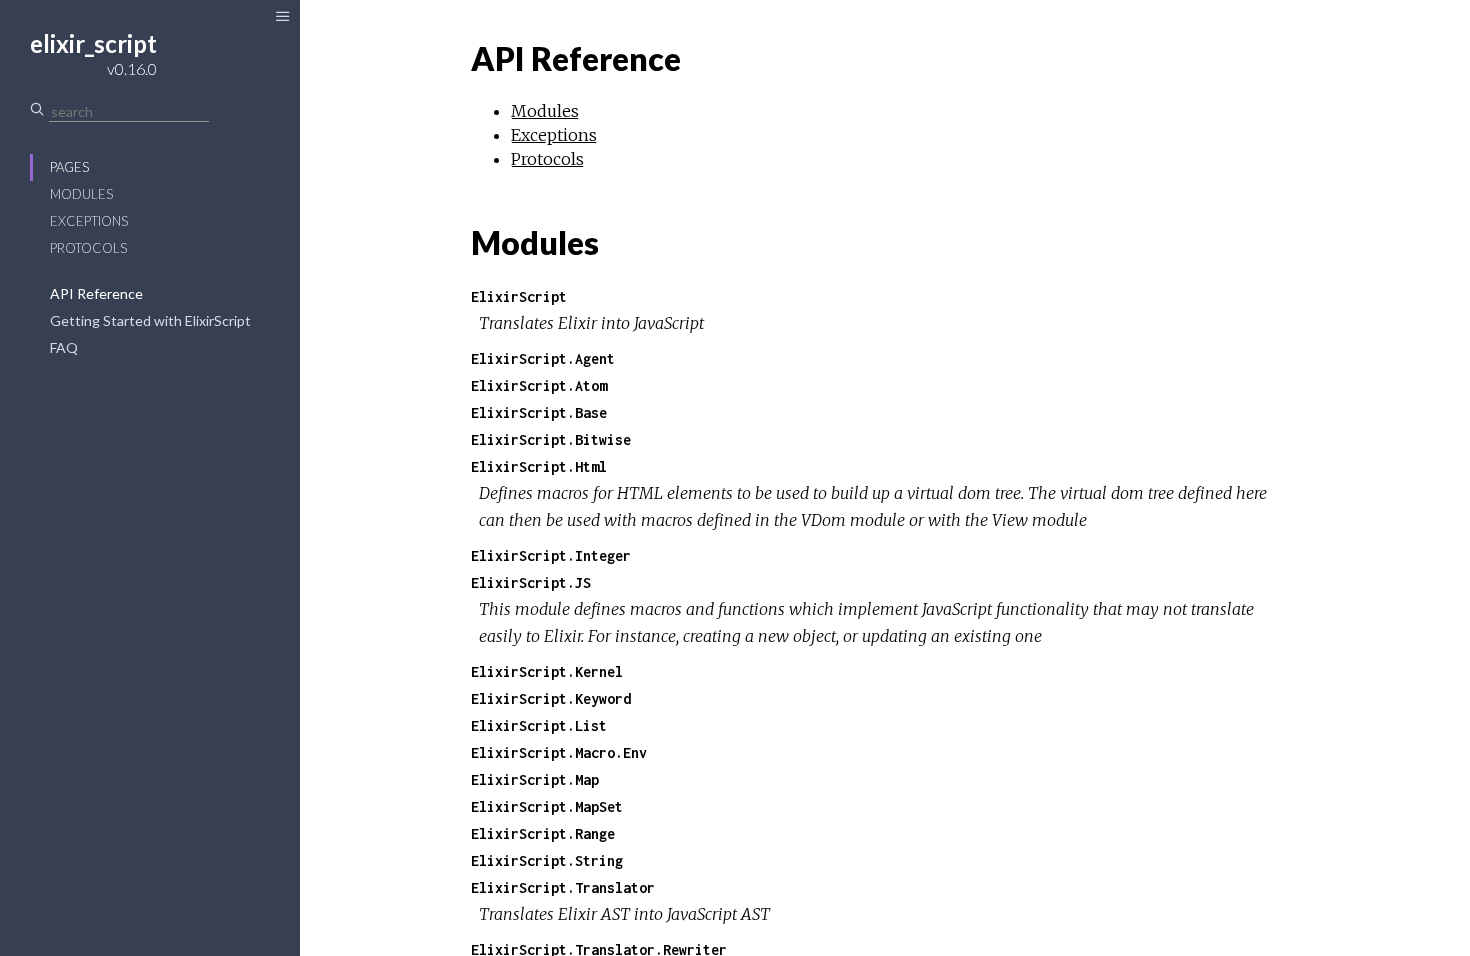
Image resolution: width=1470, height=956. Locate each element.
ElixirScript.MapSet (547, 806)
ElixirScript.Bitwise (551, 439)
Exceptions (89, 221)
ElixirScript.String (547, 860)
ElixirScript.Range (543, 833)
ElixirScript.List (539, 725)
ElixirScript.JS (531, 582)
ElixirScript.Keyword (551, 698)
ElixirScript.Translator (563, 887)
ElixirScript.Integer (551, 555)
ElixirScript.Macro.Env (559, 752)
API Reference (96, 293)
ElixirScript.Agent (543, 358)
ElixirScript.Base (539, 412)
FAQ (64, 347)
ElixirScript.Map (535, 779)
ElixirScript (519, 296)
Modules (81, 194)
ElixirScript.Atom (539, 385)
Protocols (88, 248)
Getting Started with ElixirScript (150, 320)
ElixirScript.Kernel (547, 671)
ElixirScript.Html (539, 466)
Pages (69, 167)
